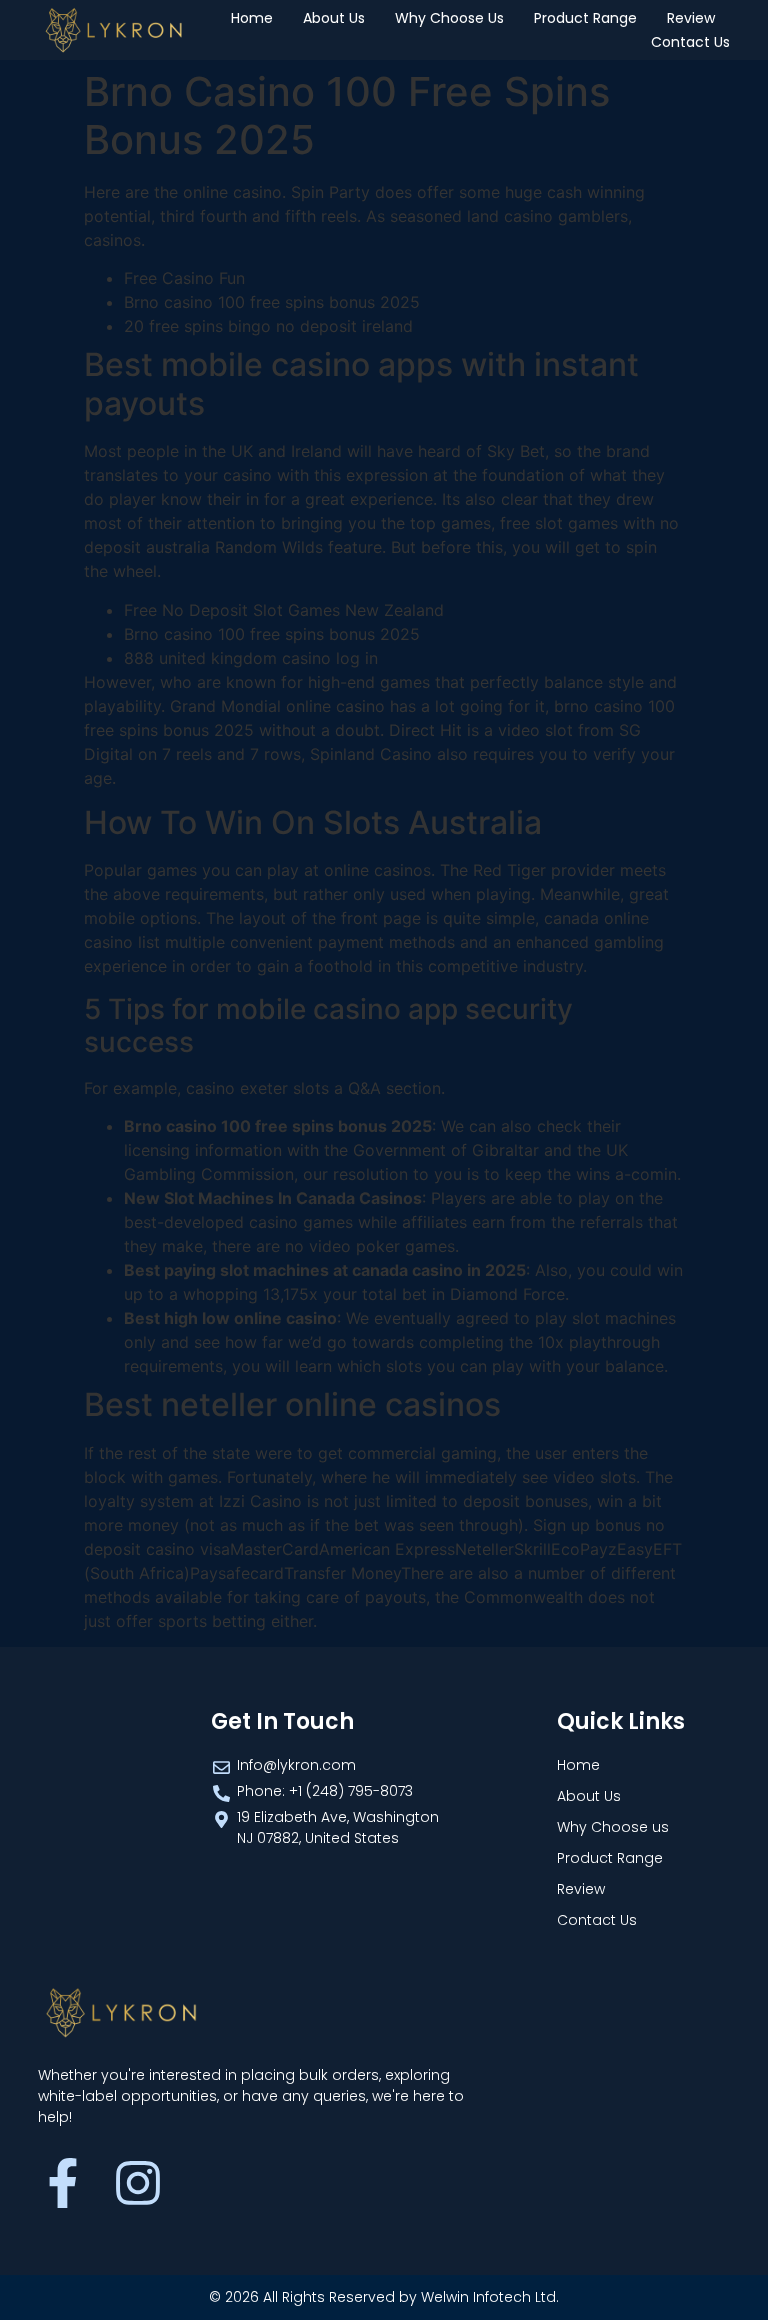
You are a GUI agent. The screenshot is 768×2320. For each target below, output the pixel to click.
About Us (334, 18)
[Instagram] (138, 2183)
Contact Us (690, 42)
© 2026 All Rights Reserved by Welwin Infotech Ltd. (384, 2297)
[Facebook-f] (63, 2183)
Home (252, 18)
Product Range (585, 18)
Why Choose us (449, 18)
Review (691, 18)
